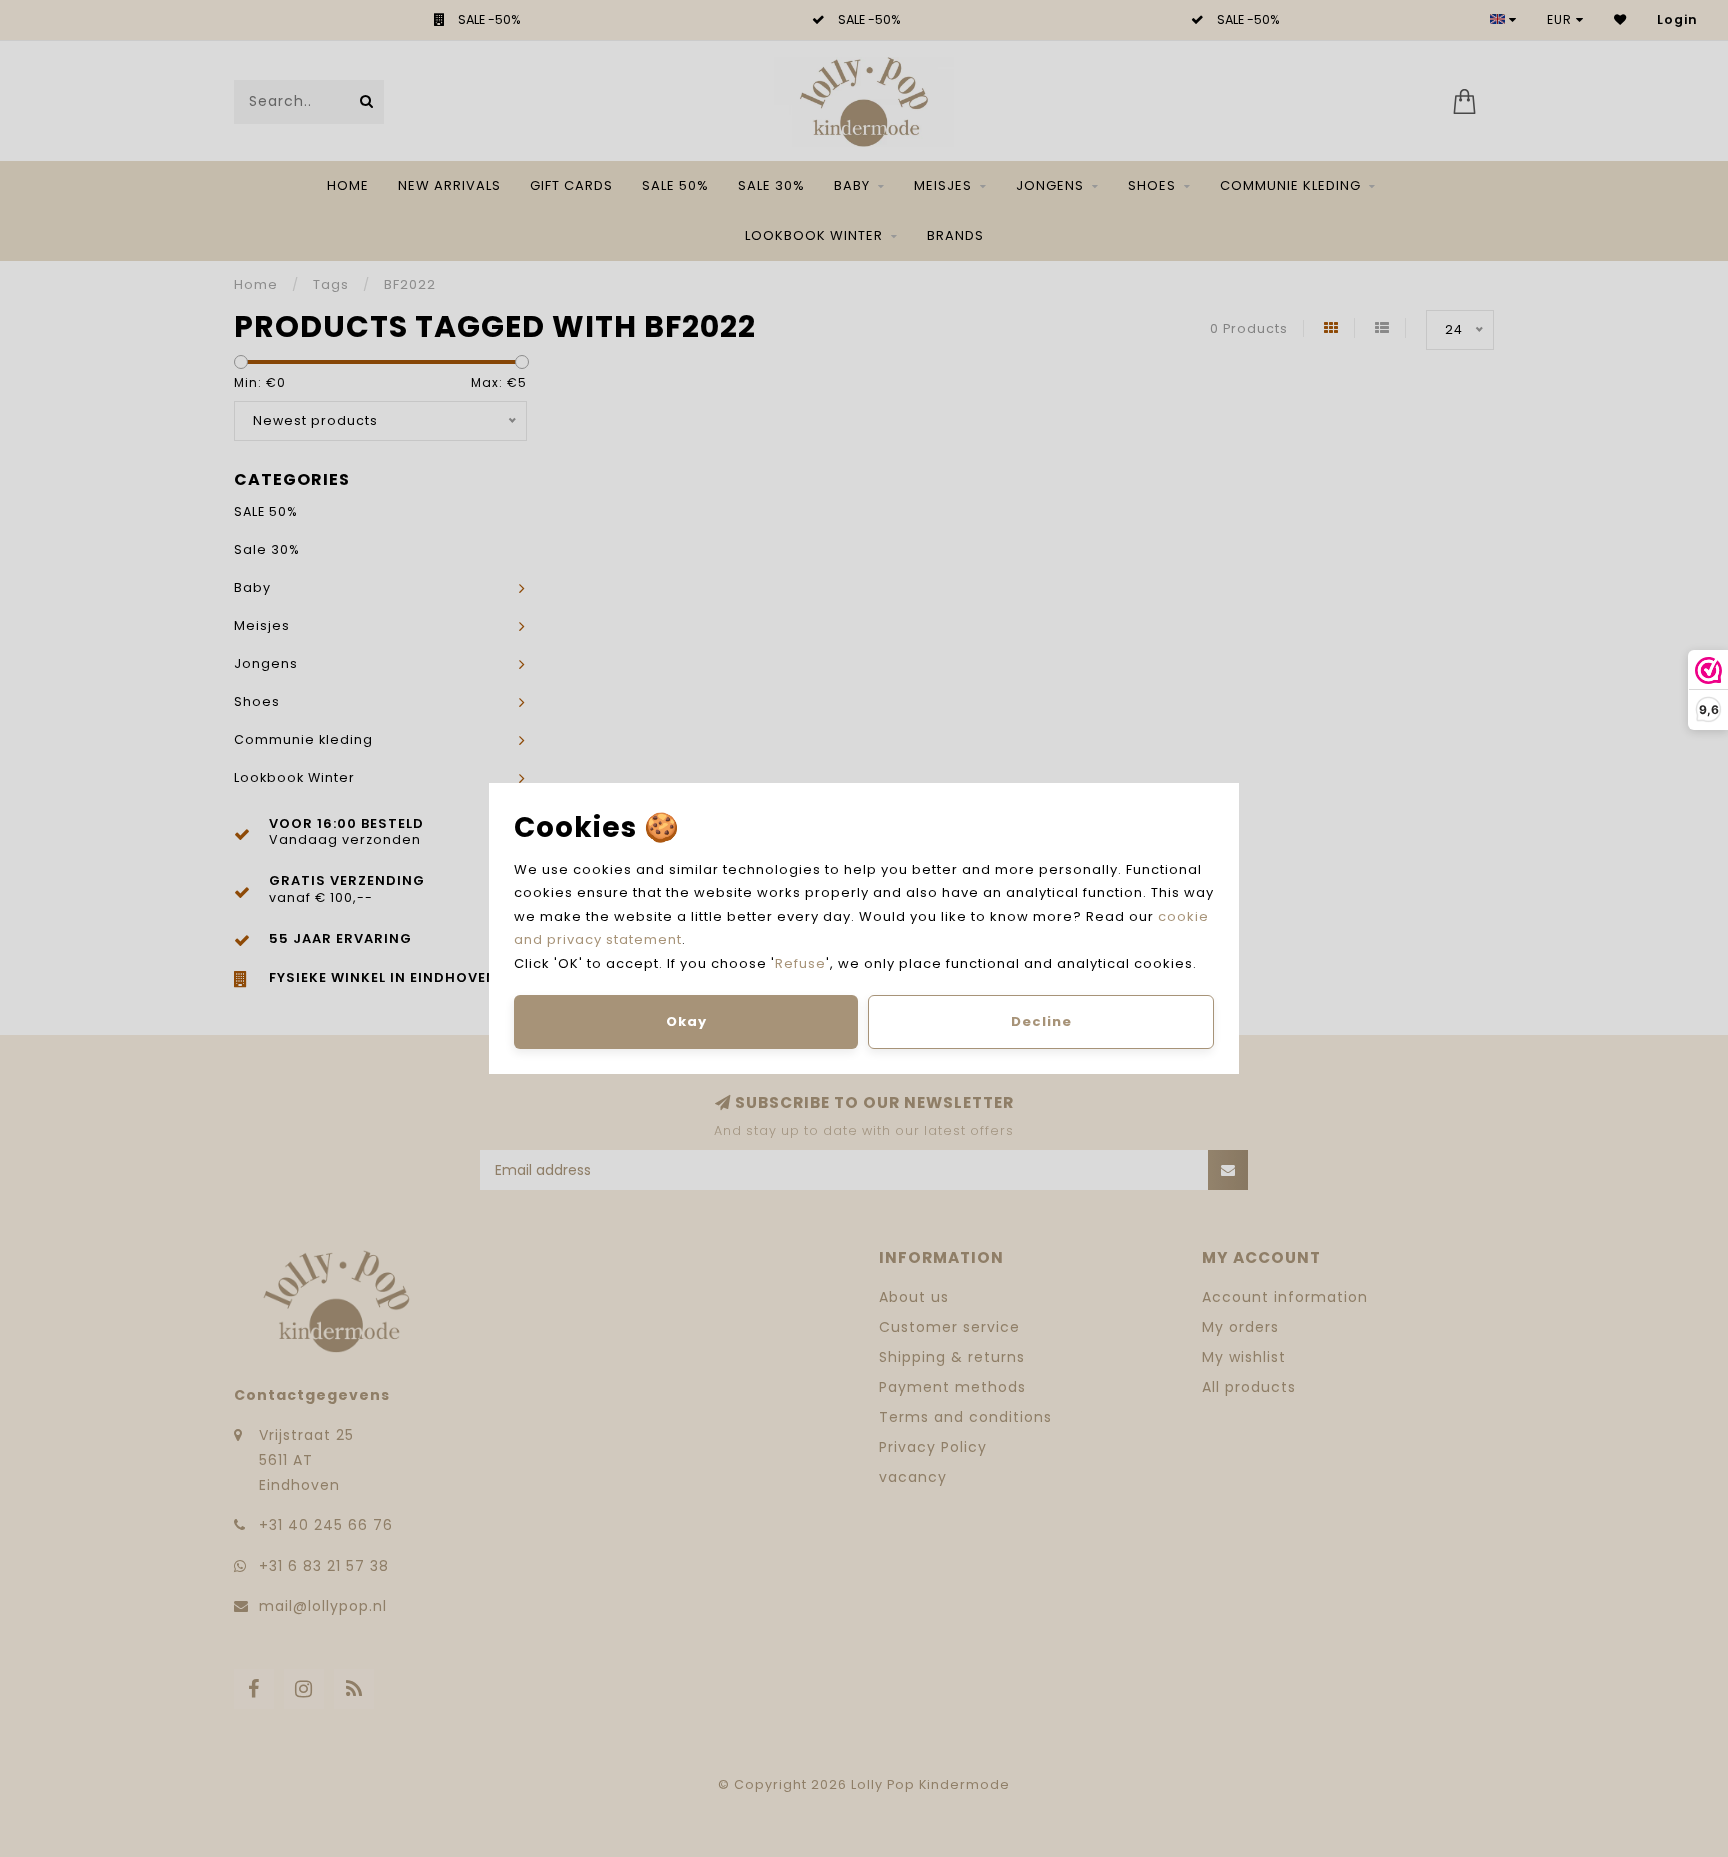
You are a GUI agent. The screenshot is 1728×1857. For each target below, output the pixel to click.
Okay (686, 1021)
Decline (1041, 1021)
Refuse (800, 963)
